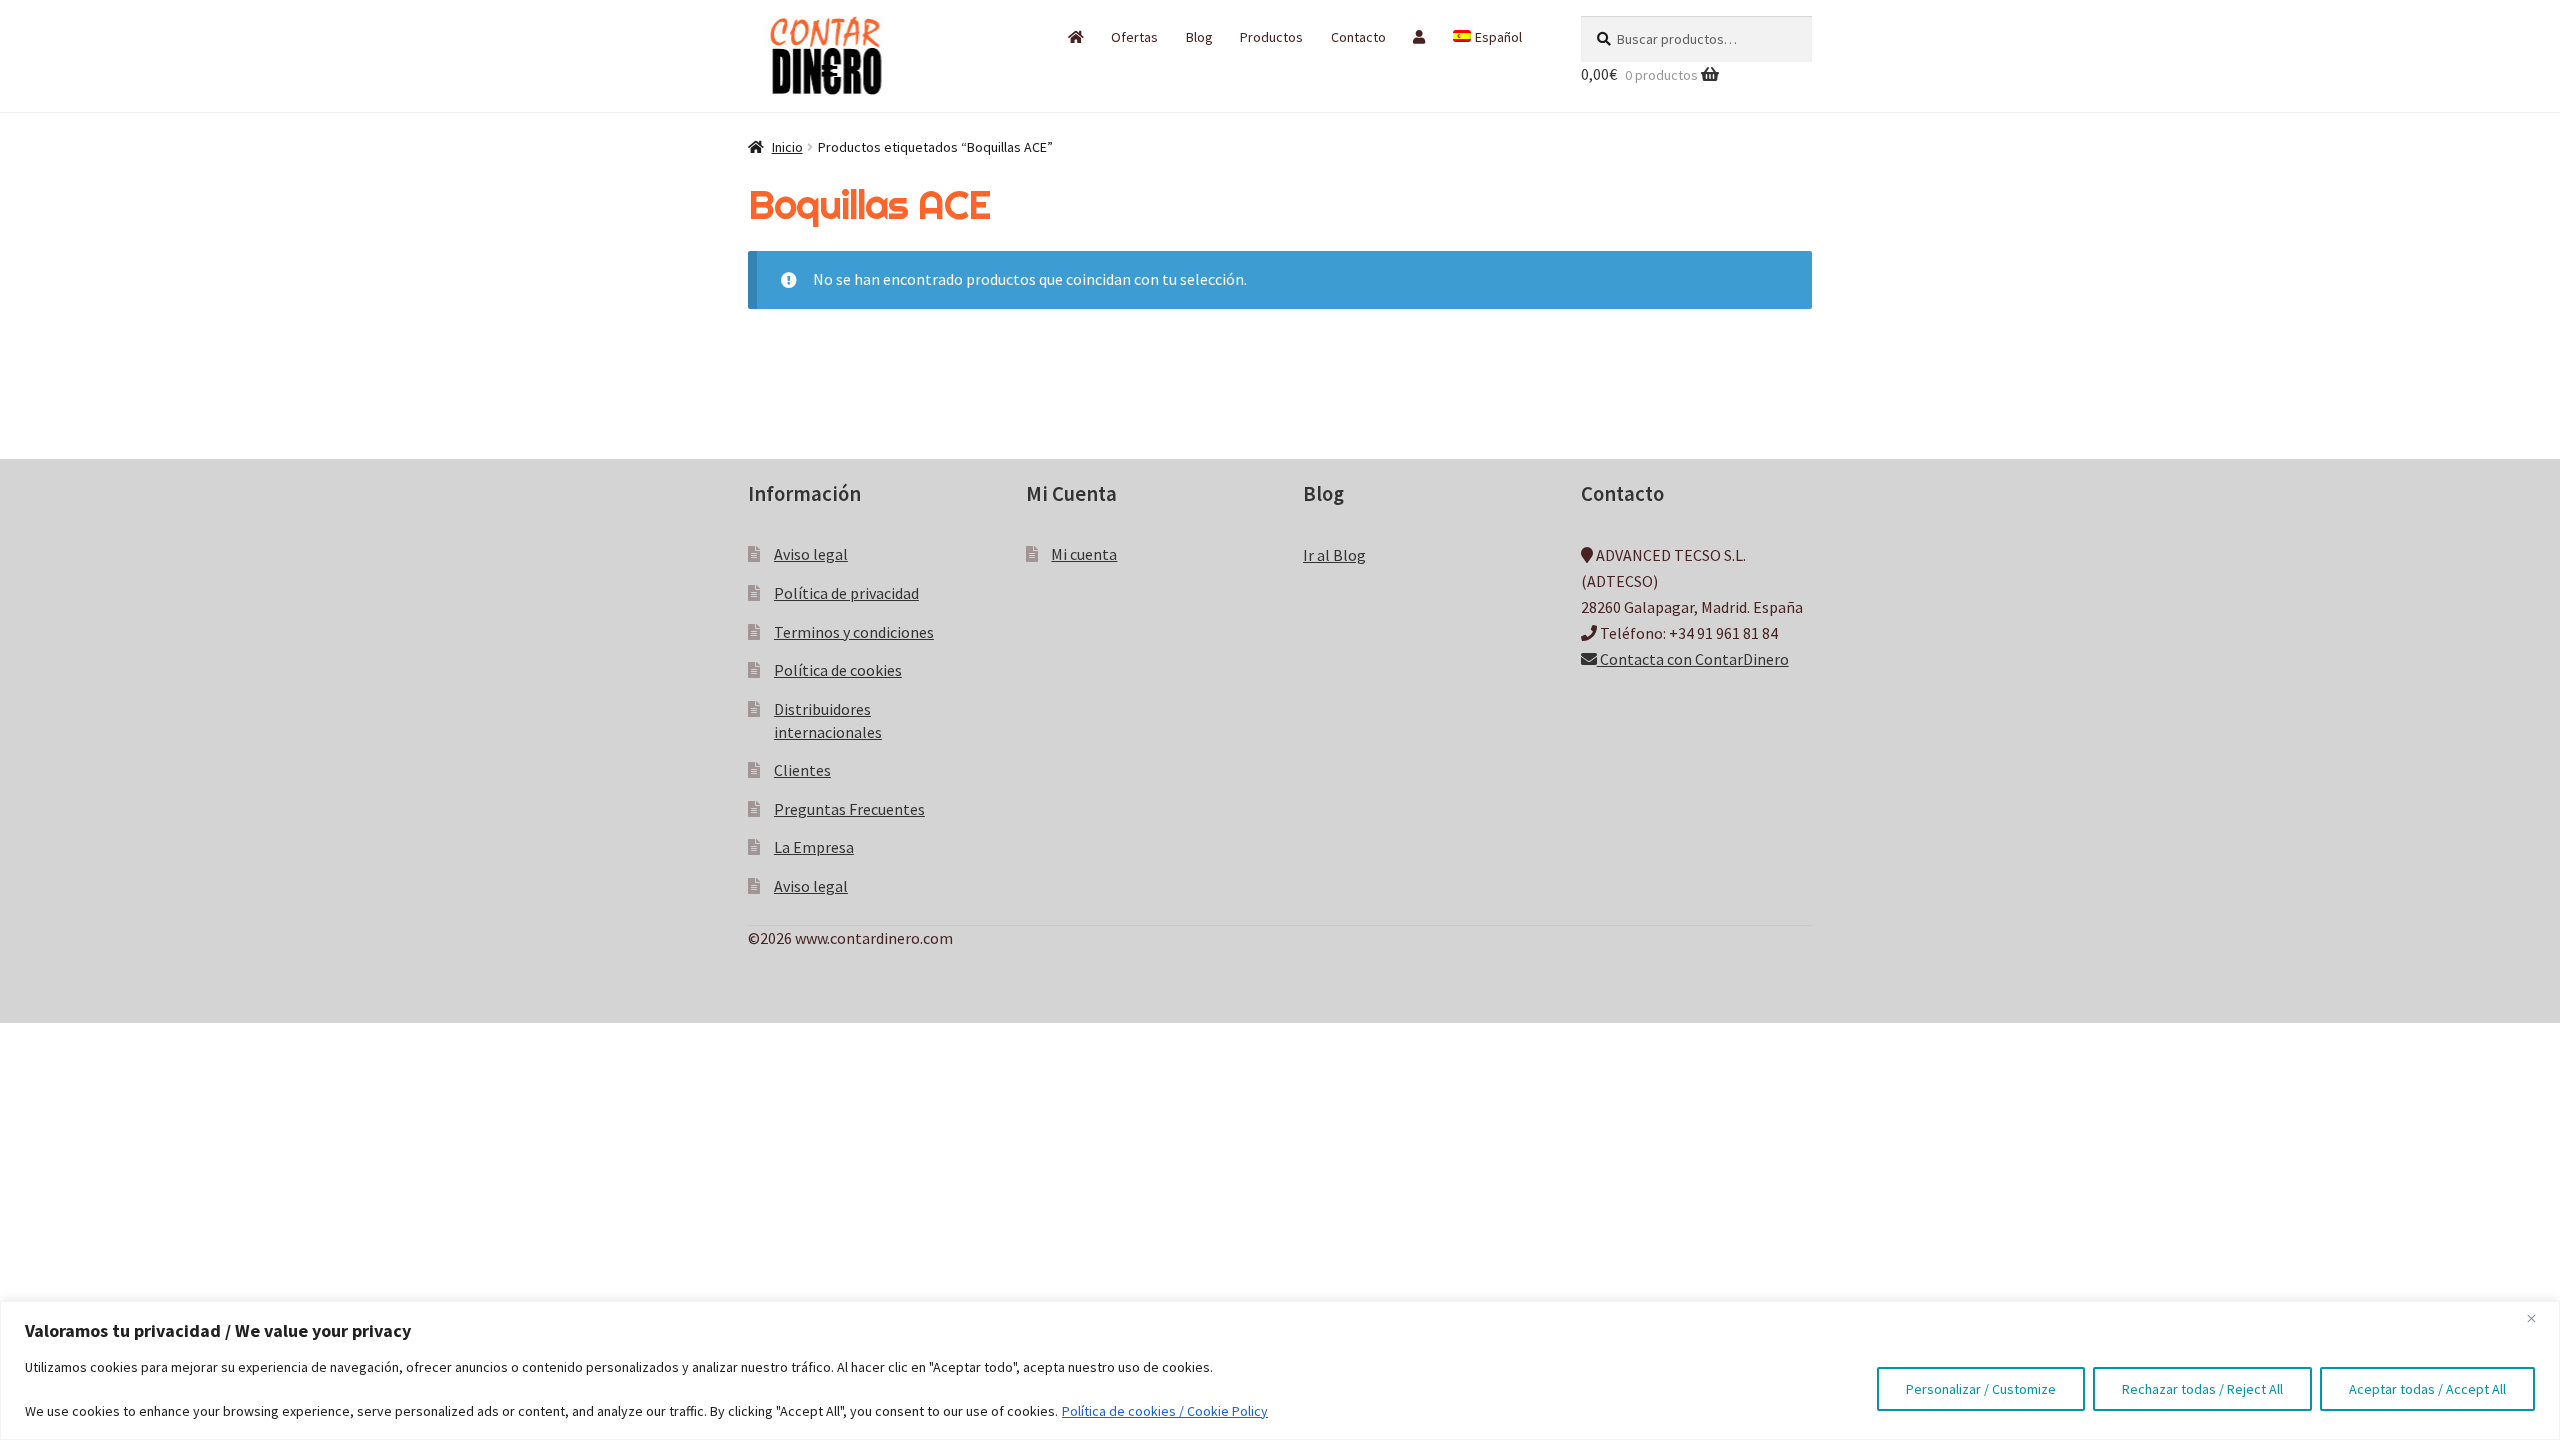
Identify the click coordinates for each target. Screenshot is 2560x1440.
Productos (1271, 37)
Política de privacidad (846, 593)
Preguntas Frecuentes (849, 809)
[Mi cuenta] (1419, 37)
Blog (1199, 37)
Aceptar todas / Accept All (2427, 1389)
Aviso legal (811, 554)
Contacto (1358, 37)
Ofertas (1134, 37)
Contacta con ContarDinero (1693, 659)
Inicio (787, 147)
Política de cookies (838, 670)
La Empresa (814, 847)
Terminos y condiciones (854, 632)
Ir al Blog (1334, 555)
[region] (1280, 1370)
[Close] (2539, 1318)
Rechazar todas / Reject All (2202, 1389)
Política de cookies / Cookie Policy (1165, 1411)
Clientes (802, 770)
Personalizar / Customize (1981, 1389)
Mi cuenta (1084, 554)
